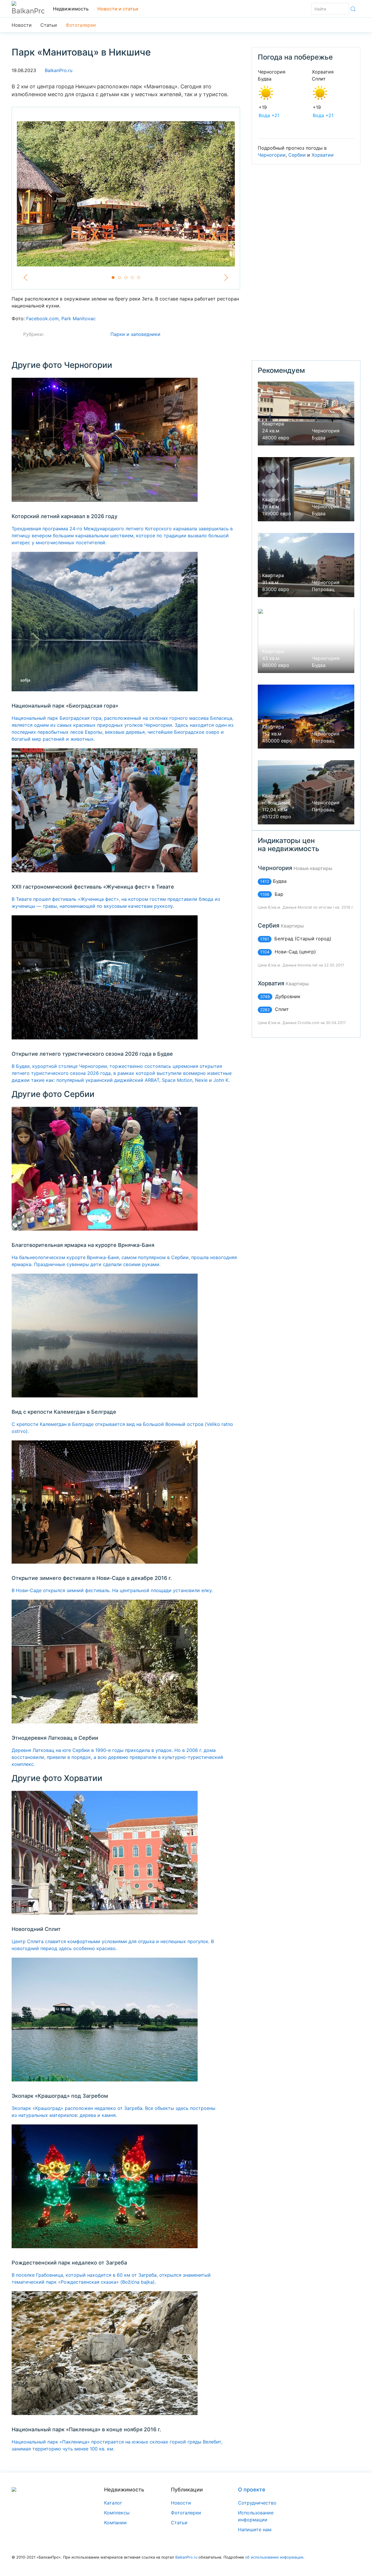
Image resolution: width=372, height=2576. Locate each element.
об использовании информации (274, 2557)
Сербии (297, 155)
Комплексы (117, 2513)
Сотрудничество (257, 2503)
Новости (22, 25)
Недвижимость (71, 9)
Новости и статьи (118, 9)
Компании (115, 2523)
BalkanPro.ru (59, 70)
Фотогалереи (81, 25)
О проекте (252, 2490)
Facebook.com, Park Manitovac (61, 318)
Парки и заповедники (135, 334)
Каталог (113, 2503)
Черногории (272, 155)
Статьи (49, 25)
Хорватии (323, 155)
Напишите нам (255, 2530)
